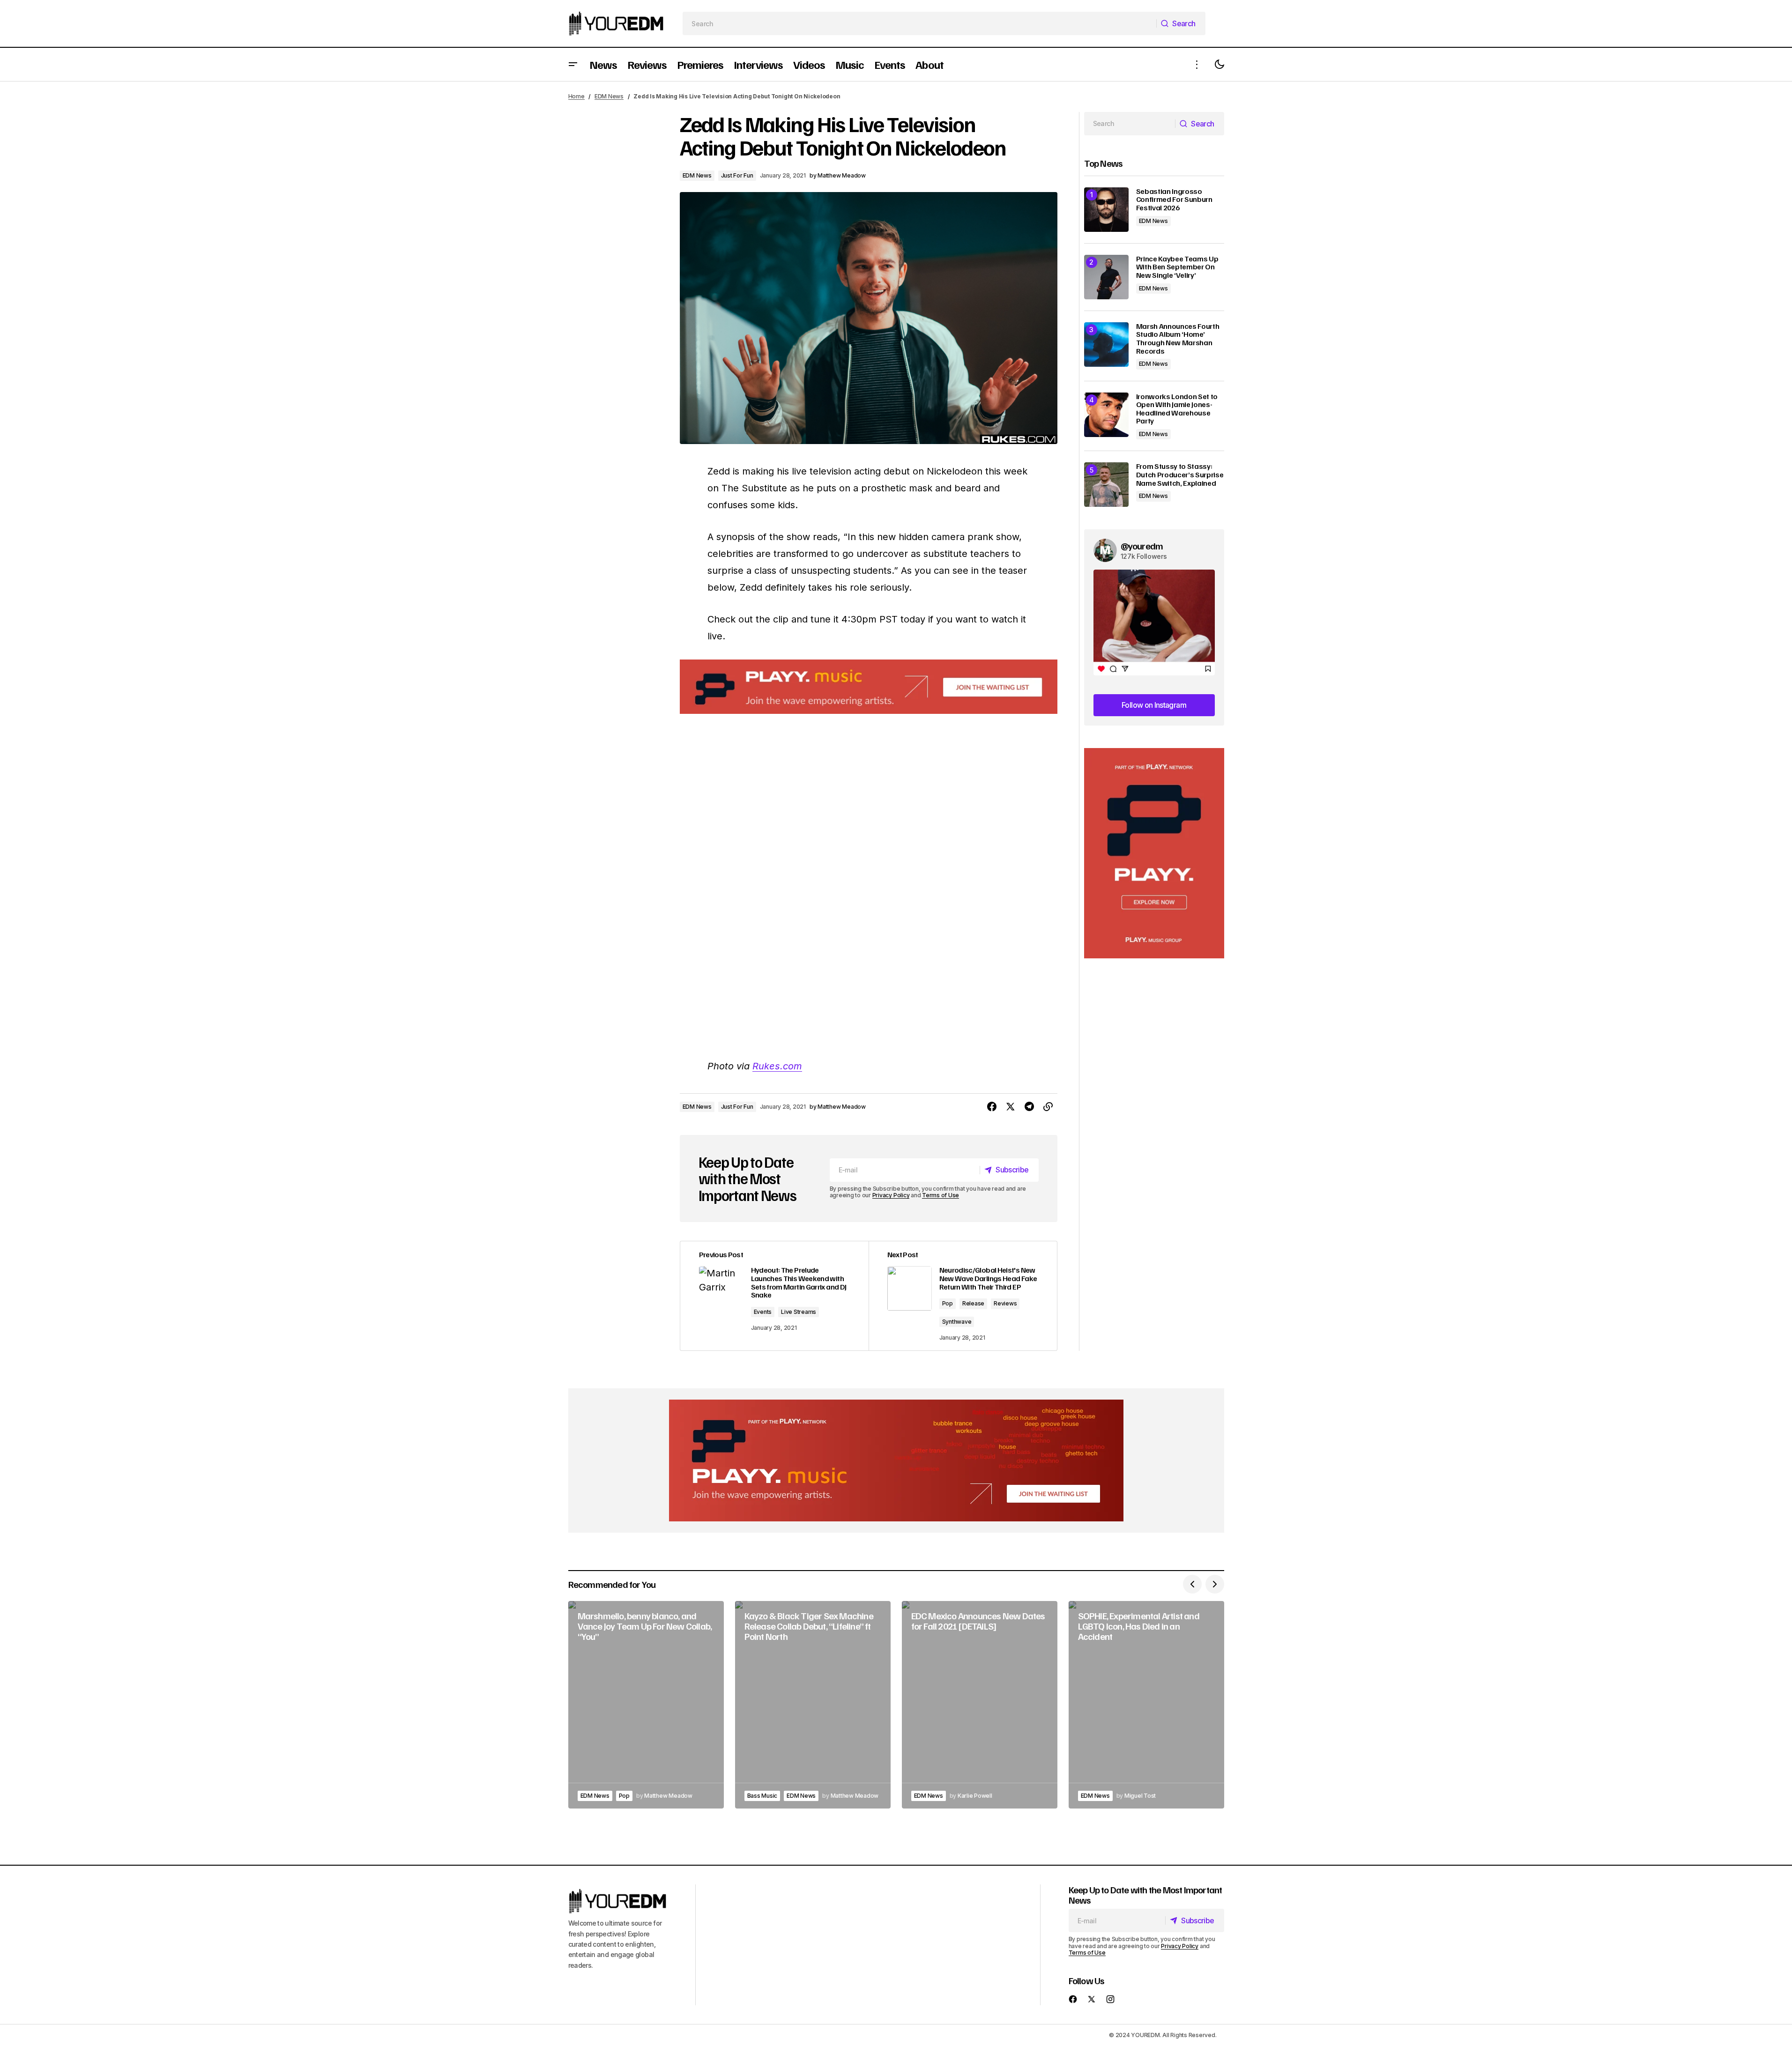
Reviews (1005, 1303)
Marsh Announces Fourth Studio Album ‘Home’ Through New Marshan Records (1178, 339)
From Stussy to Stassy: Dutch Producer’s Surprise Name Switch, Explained (1180, 475)
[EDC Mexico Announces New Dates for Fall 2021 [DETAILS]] (980, 1705)
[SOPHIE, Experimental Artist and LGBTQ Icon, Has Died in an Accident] (1146, 1705)
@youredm (1142, 546)
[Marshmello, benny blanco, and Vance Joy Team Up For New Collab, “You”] (646, 1705)
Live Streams (799, 1312)
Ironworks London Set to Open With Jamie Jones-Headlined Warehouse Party (1177, 409)
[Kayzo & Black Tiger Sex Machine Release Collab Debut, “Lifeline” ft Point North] (813, 1705)
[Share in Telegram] (1029, 1107)
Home (576, 96)
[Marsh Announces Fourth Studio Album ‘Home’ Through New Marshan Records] (1106, 345)
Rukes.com (777, 1066)
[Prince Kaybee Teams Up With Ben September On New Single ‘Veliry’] (1106, 277)
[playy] (869, 687)
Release (973, 1303)
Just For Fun (737, 175)
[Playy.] (896, 1460)
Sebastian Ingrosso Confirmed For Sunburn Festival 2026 (1174, 200)
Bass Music (762, 1796)
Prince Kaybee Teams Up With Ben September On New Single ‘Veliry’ (1177, 267)
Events (763, 1312)
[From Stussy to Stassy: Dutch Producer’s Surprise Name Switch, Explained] (1106, 485)
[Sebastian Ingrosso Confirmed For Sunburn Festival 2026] (1106, 210)
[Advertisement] (1154, 853)
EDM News (609, 96)
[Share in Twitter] (1011, 1107)
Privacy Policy (891, 1195)
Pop (948, 1303)
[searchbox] (919, 23)
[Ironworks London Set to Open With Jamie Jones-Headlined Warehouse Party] (1106, 415)
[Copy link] (1048, 1107)
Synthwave (957, 1322)
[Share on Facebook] (992, 1107)
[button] (573, 64)
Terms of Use (941, 1195)
